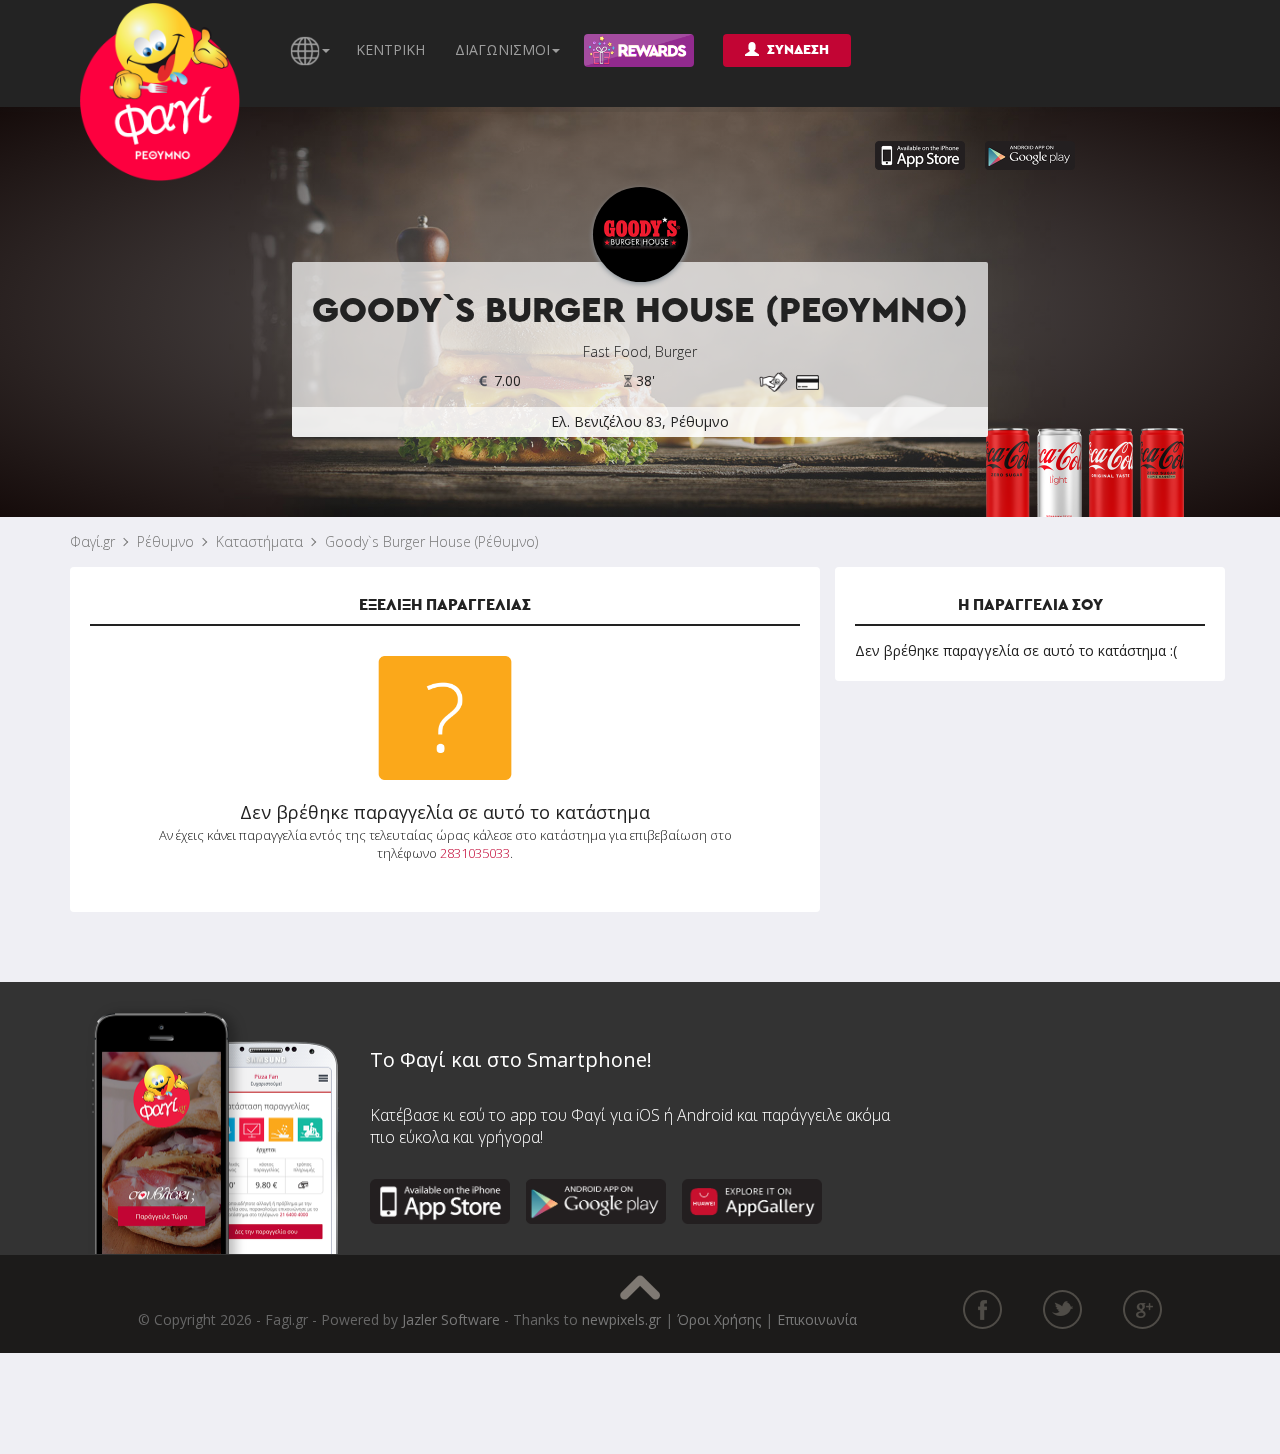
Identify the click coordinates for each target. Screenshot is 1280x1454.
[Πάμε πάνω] (640, 1287)
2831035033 (475, 853)
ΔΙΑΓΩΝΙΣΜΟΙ (502, 49)
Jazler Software (451, 1319)
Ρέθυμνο (165, 541)
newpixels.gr (621, 1319)
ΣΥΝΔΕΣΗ (798, 50)
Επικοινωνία (817, 1319)
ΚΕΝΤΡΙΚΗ (390, 49)
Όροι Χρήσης (719, 1319)
